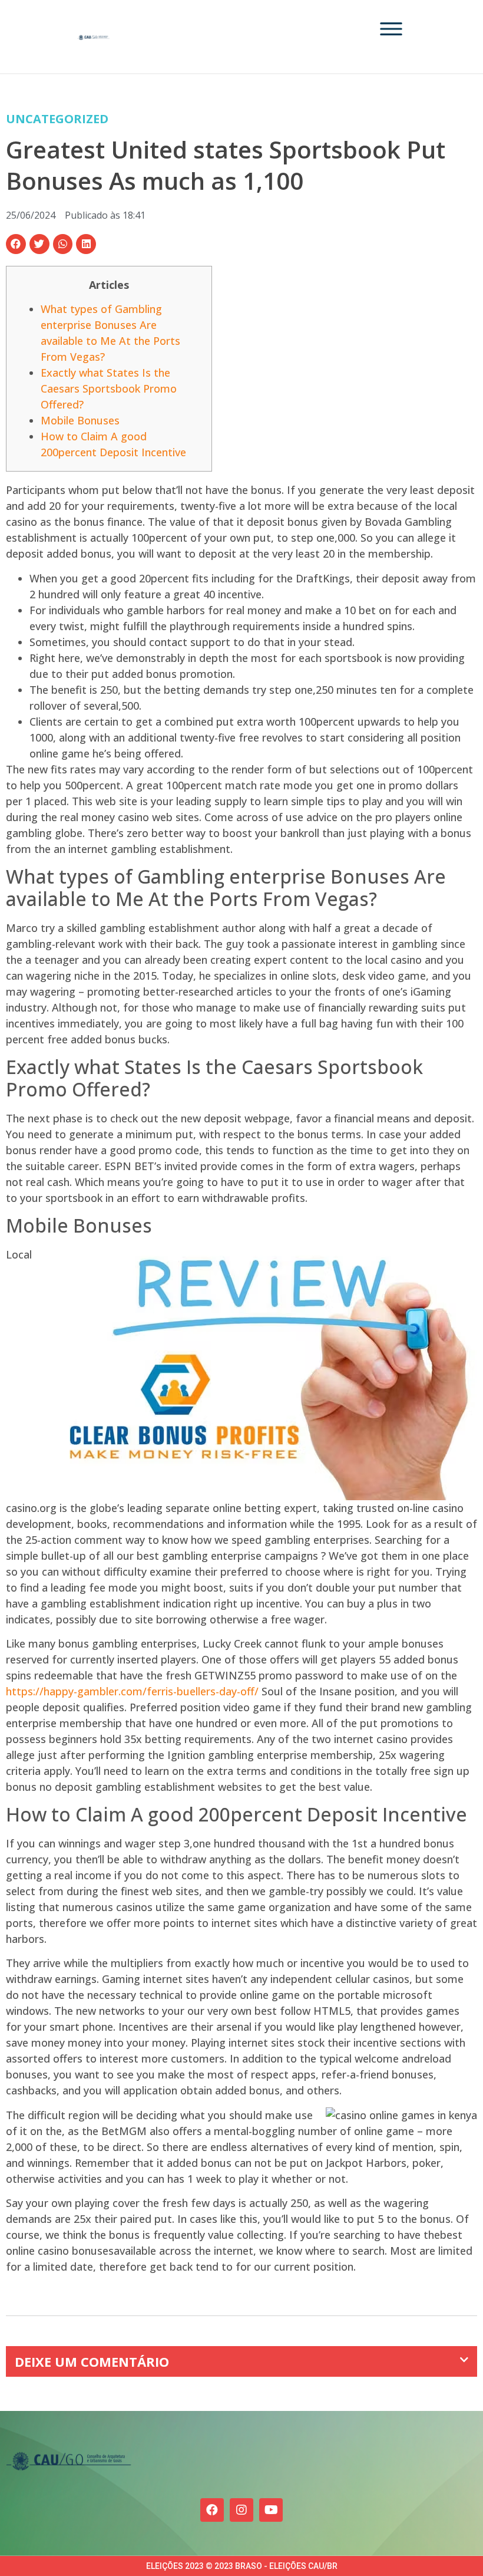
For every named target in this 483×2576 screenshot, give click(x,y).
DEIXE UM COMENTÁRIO (92, 2361)
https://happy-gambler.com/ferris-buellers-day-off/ (132, 1691)
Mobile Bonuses (80, 420)
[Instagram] (241, 2510)
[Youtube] (271, 2510)
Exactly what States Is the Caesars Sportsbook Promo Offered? (109, 388)
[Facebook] (212, 2510)
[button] (16, 244)
